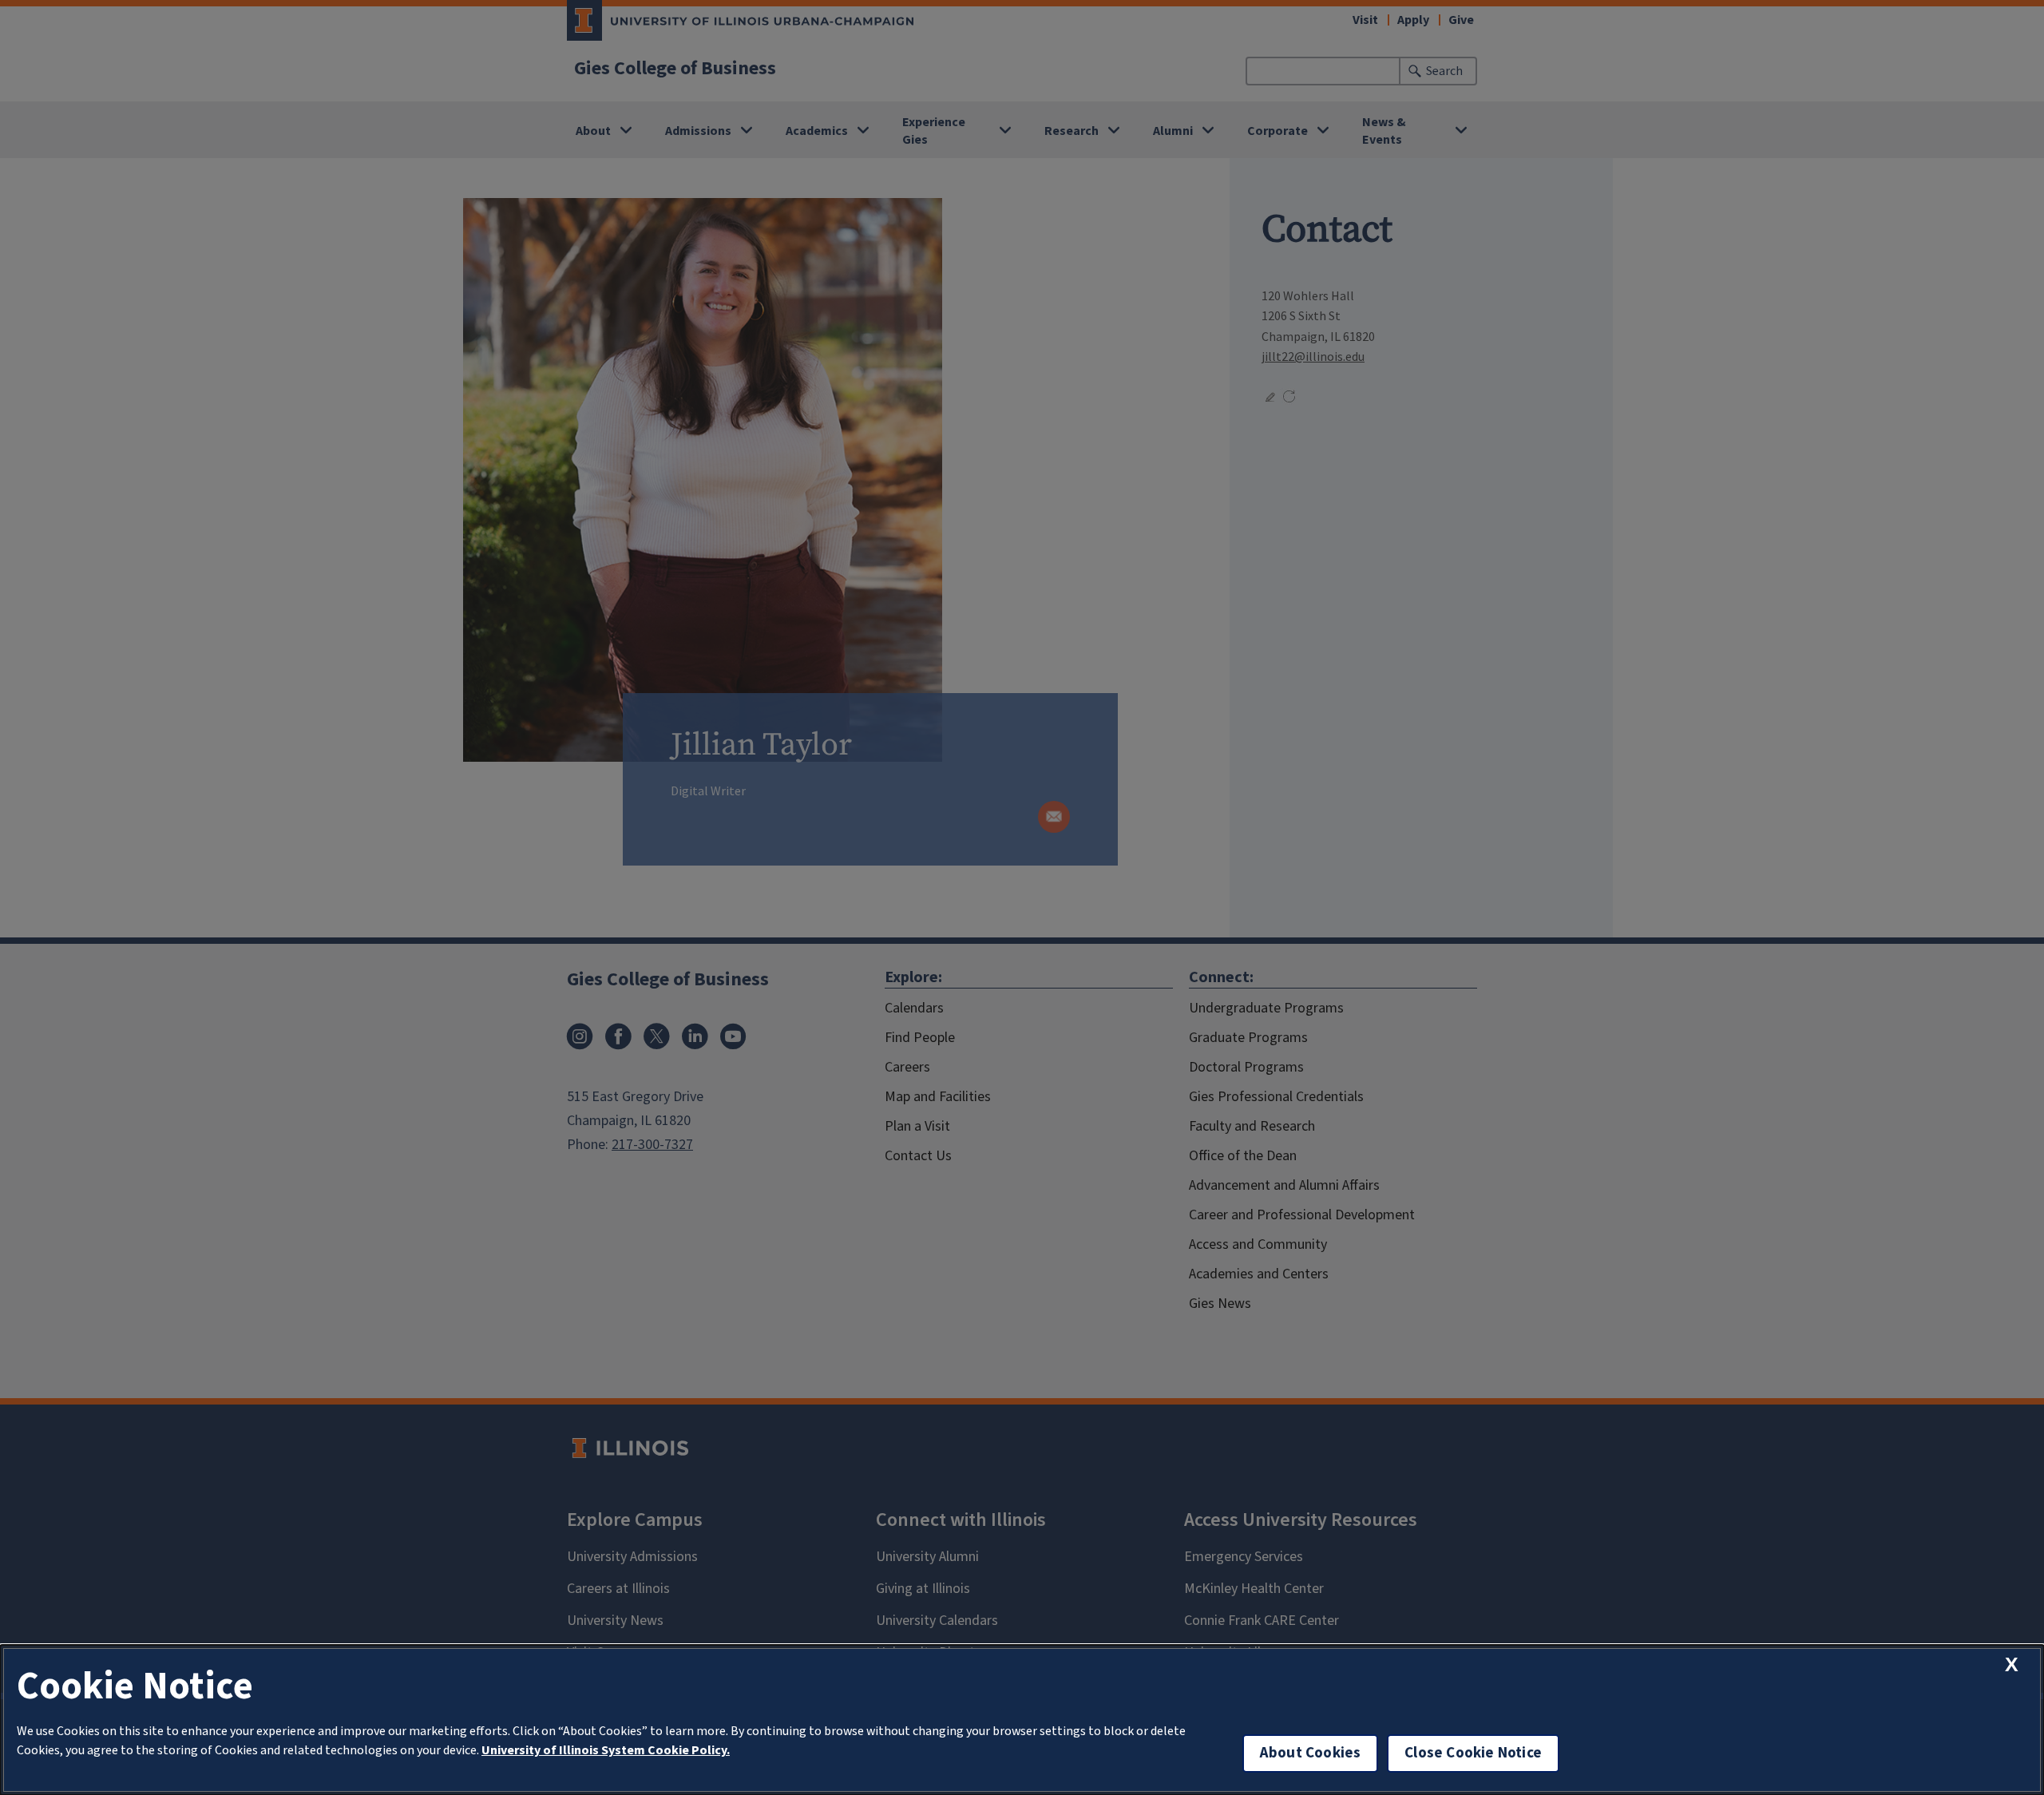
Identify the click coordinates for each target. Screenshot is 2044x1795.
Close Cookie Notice (1473, 1753)
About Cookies (1310, 1753)
